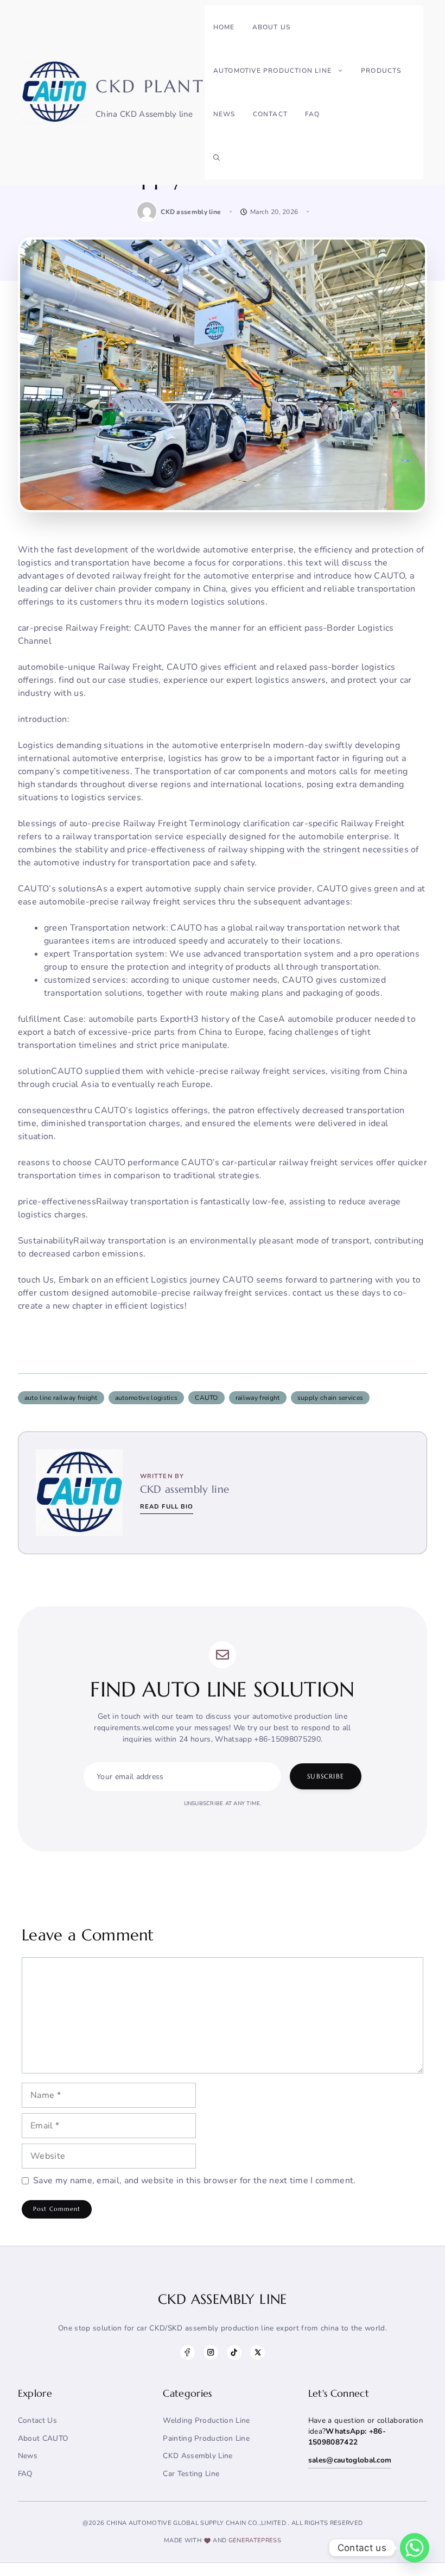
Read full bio (167, 1507)
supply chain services (330, 1398)
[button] (217, 158)
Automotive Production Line (272, 71)
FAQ (313, 114)
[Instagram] (211, 2352)
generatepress (255, 2540)
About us (272, 27)
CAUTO (206, 1398)
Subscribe (326, 1776)
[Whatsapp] (415, 2548)
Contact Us (37, 2420)
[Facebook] (187, 2352)
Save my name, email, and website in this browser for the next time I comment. (195, 2181)
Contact (270, 114)
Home (224, 27)
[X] (258, 2352)
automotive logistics (146, 1398)
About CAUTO (43, 2438)
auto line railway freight (61, 1398)
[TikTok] (234, 2352)
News (224, 114)
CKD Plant (150, 86)
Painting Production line (206, 2438)
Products (381, 71)
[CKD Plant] (54, 92)
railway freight (258, 1398)
